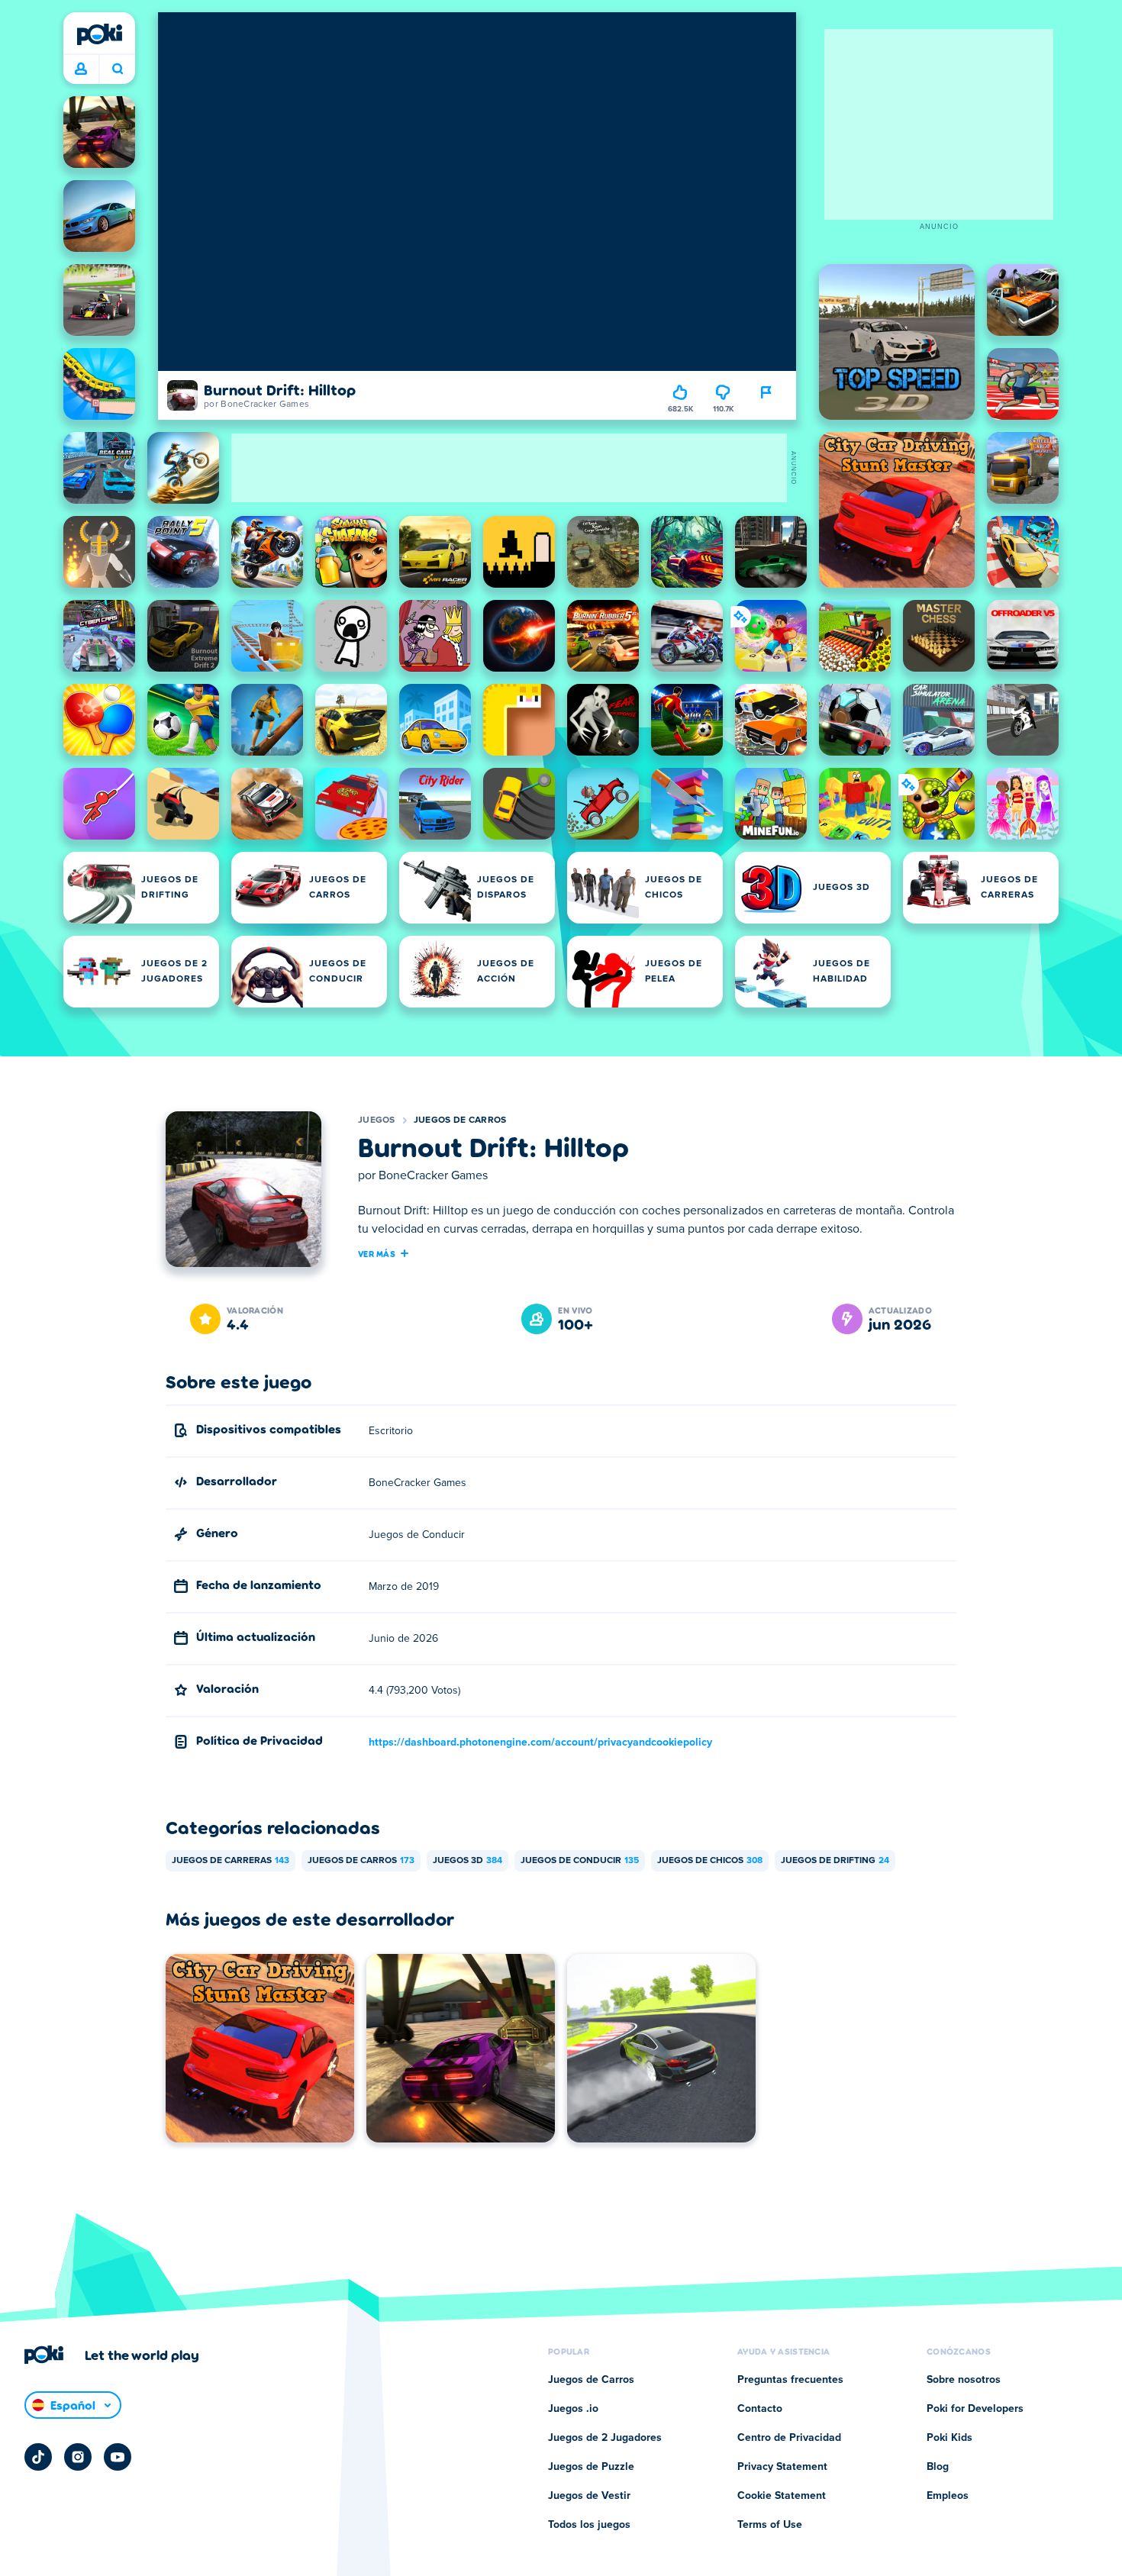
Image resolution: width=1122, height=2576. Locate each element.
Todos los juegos (589, 2525)
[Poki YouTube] (118, 2457)
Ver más (377, 1253)
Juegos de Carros (460, 1120)
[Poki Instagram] (78, 2457)
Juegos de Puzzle (591, 2467)
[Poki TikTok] (38, 2457)
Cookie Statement (782, 2496)
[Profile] (81, 69)
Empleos (948, 2496)
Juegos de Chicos (710, 1861)
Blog (938, 2467)
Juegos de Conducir (580, 1861)
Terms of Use (770, 2525)
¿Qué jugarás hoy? (117, 69)
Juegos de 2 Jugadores (605, 2438)
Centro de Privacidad (789, 2438)
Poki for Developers (975, 2409)
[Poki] (99, 34)
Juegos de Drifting (835, 1861)
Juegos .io (573, 2409)
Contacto (760, 2409)
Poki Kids (950, 2438)
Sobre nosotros (964, 2380)
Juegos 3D (468, 1861)
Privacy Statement (782, 2467)
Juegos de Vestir (589, 2496)
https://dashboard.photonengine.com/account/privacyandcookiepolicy (540, 1743)
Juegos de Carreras (231, 1861)
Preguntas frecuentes (790, 2380)
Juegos (377, 1120)
